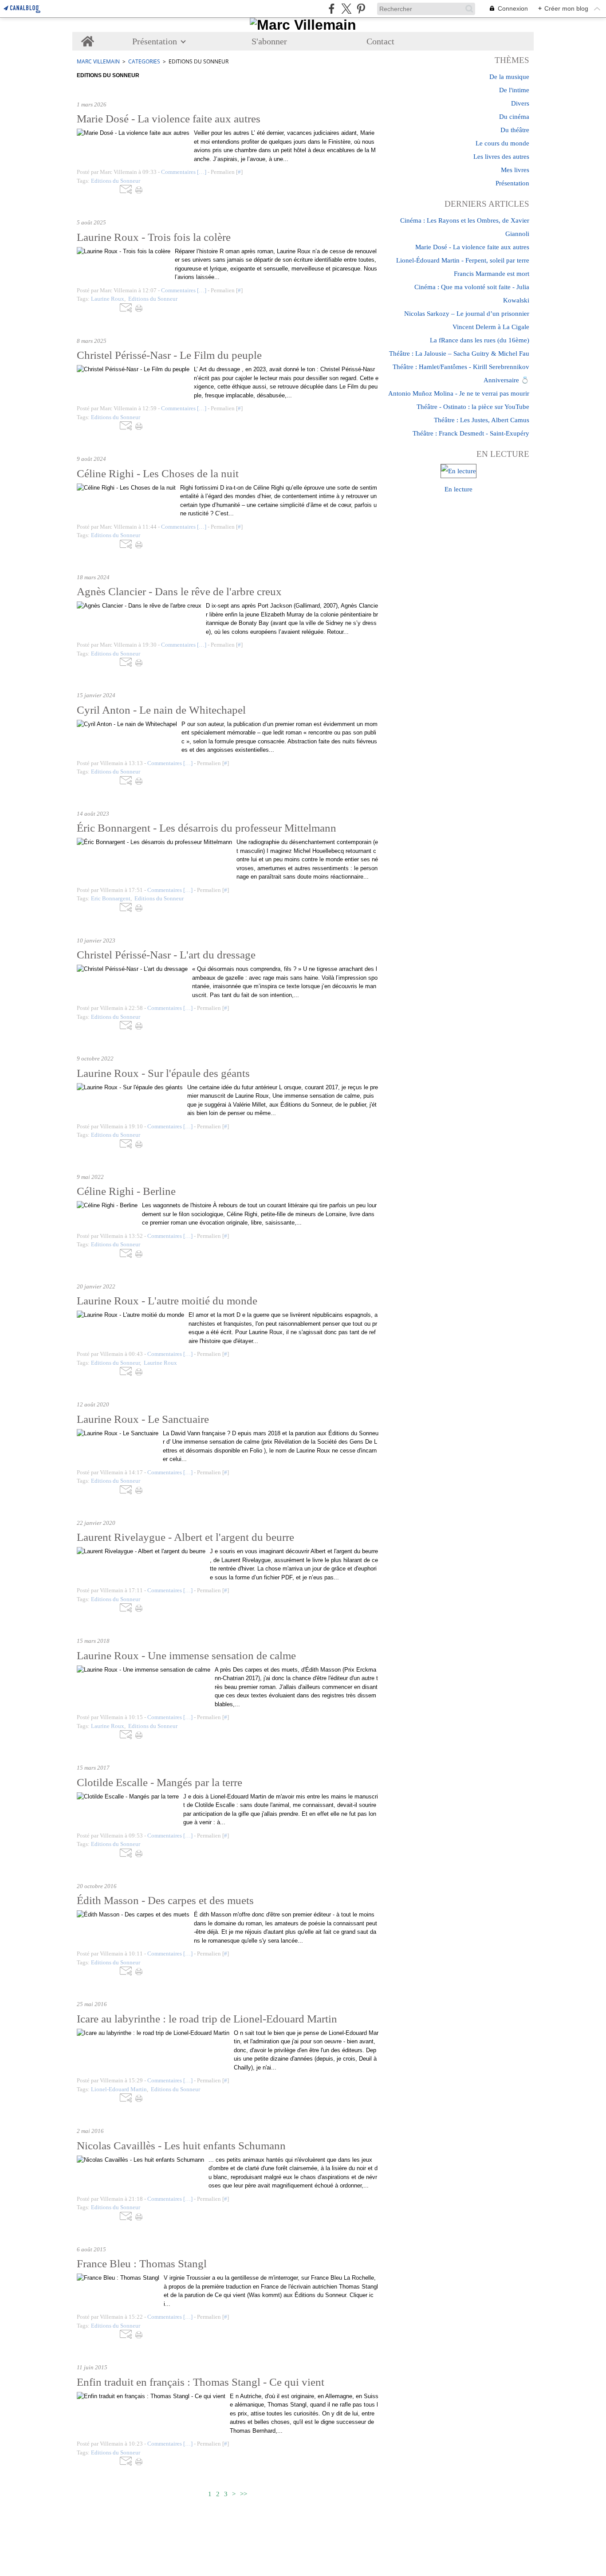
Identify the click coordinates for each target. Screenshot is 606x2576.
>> (244, 2494)
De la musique (509, 77)
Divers (520, 103)
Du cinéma (514, 117)
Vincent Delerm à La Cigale (491, 327)
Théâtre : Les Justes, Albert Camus (482, 420)
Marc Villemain (98, 61)
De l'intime (514, 90)
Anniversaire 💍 (506, 380)
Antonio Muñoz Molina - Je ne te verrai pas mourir (459, 393)
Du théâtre (515, 130)
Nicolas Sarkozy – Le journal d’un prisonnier (467, 314)
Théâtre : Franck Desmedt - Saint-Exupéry (471, 433)
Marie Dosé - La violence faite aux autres (472, 247)
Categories (144, 61)
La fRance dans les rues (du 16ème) (480, 340)
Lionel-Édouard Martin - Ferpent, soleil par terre (463, 260)
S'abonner (269, 41)
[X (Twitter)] (346, 9)
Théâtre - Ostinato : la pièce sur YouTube (473, 407)
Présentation (155, 41)
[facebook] (332, 9)
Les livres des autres (501, 157)
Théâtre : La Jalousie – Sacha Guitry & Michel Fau (459, 353)
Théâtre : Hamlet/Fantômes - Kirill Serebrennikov (461, 367)
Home (87, 37)
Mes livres (515, 170)
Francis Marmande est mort (492, 274)
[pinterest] (361, 9)
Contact (380, 41)
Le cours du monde (502, 143)
